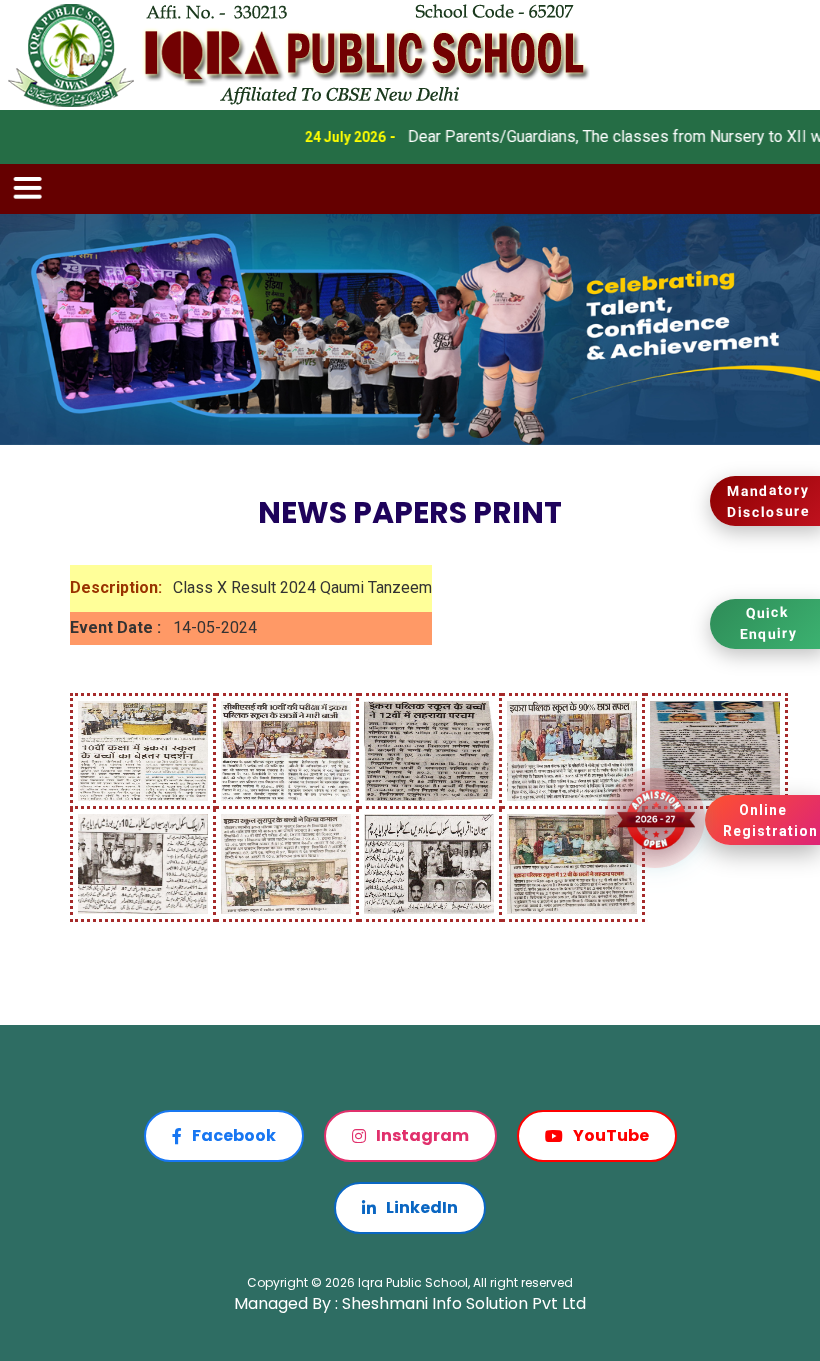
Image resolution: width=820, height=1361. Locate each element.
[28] (429, 749)
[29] (429, 862)
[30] (572, 749)
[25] (143, 862)
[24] (143, 749)
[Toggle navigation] (28, 189)
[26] (286, 749)
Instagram (422, 1135)
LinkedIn (422, 1207)
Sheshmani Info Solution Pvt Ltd (464, 1303)
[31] (572, 862)
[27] (286, 862)
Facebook (234, 1135)
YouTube (611, 1135)
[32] (715, 749)
